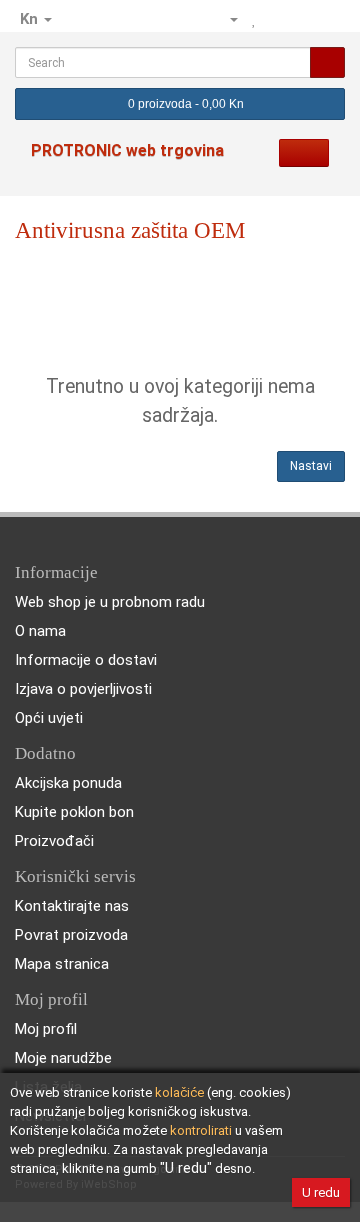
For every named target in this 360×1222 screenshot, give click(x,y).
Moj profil (46, 1029)
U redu (321, 1192)
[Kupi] (329, 19)
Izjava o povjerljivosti (83, 689)
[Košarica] (303, 19)
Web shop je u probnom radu (110, 602)
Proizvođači (54, 841)
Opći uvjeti (49, 718)
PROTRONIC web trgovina (127, 150)
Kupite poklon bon (74, 812)
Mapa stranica (62, 964)
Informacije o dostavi (86, 660)
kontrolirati (201, 1130)
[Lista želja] (254, 19)
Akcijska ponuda (68, 783)
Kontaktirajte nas (72, 906)
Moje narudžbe (63, 1058)
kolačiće (179, 1092)
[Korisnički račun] (225, 19)
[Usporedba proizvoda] (277, 19)
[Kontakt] (192, 19)
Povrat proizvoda (71, 935)
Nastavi (311, 466)
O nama (40, 631)
